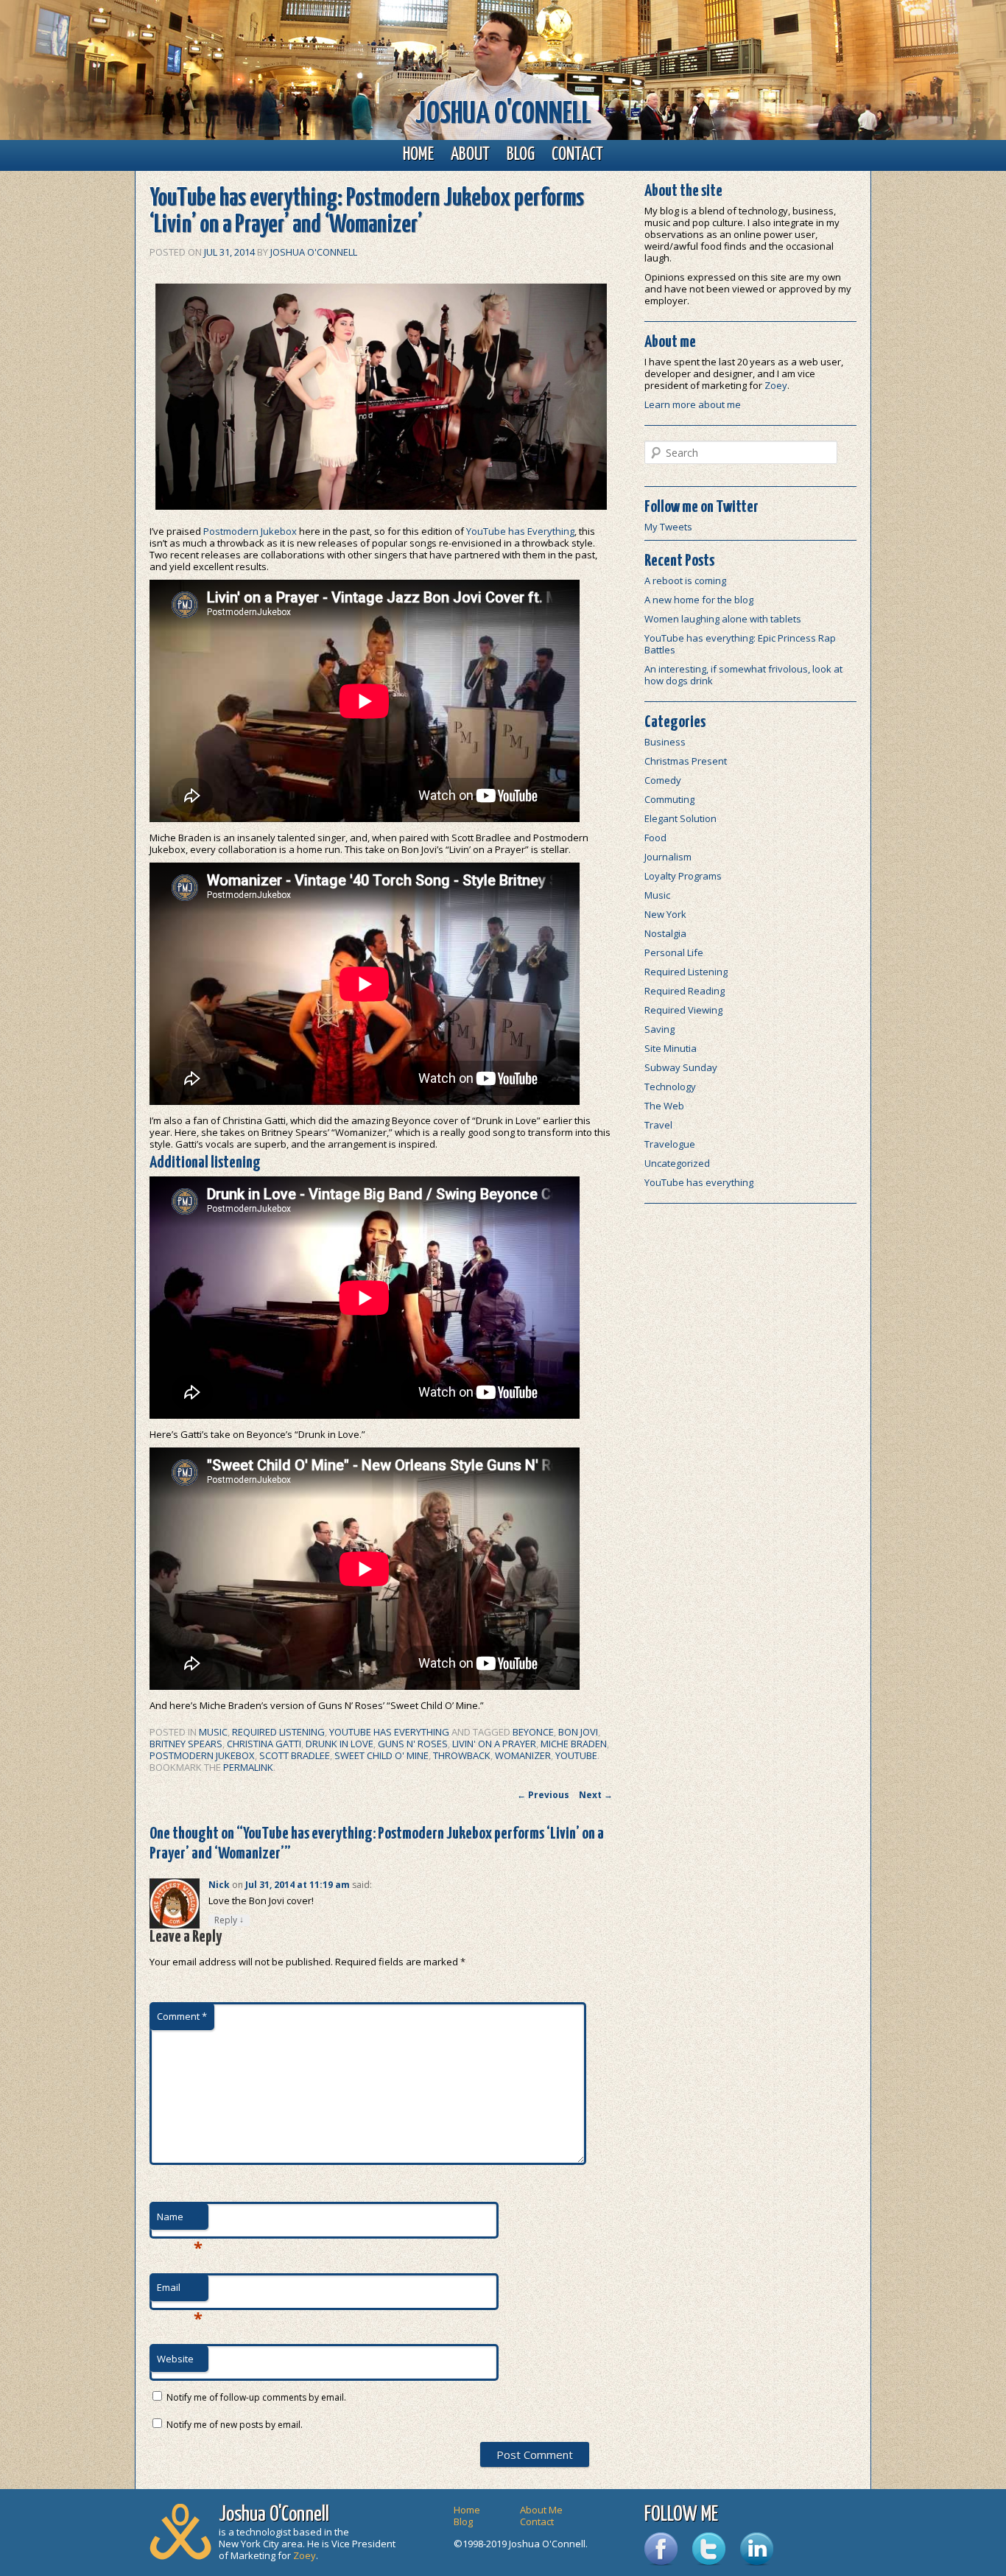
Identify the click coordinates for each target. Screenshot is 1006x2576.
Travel (658, 1125)
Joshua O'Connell (503, 115)
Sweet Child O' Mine (381, 1755)
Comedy (663, 780)
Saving (659, 1029)
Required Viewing (683, 1010)
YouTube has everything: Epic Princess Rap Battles (740, 644)
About (470, 155)
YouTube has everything (389, 1732)
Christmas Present (686, 761)
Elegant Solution (680, 818)
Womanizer (523, 1755)
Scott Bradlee (295, 1755)
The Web (664, 1106)
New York (665, 914)
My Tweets (668, 527)
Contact (577, 155)
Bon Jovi (578, 1732)
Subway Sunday (681, 1067)
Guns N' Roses (413, 1744)
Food (655, 838)
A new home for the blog (699, 600)
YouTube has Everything (520, 531)
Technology (670, 1087)
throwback (462, 1755)
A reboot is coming (685, 580)
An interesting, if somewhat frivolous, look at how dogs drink (743, 675)
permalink (248, 1767)
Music (213, 1732)
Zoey (776, 385)
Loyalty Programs (683, 876)
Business (665, 742)
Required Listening (278, 1732)
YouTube (576, 1755)
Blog (521, 155)
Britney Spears (186, 1744)
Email (180, 2291)
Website (175, 2359)
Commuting (669, 799)
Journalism (668, 857)
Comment (182, 2016)
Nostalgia (665, 933)
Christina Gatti (264, 1744)
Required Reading (685, 991)
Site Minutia (671, 1048)
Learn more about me (693, 404)
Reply (229, 1920)
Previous (543, 1795)
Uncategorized (677, 1163)
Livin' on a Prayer (494, 1744)
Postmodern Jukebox (250, 531)
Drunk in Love (340, 1744)
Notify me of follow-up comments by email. (256, 2397)
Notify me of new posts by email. (235, 2425)
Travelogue (670, 1144)
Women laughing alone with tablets (723, 619)
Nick (219, 1885)
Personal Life (674, 952)
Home (418, 155)
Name (180, 2220)
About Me (541, 2510)
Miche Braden (574, 1744)
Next (596, 1795)
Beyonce (533, 1732)
